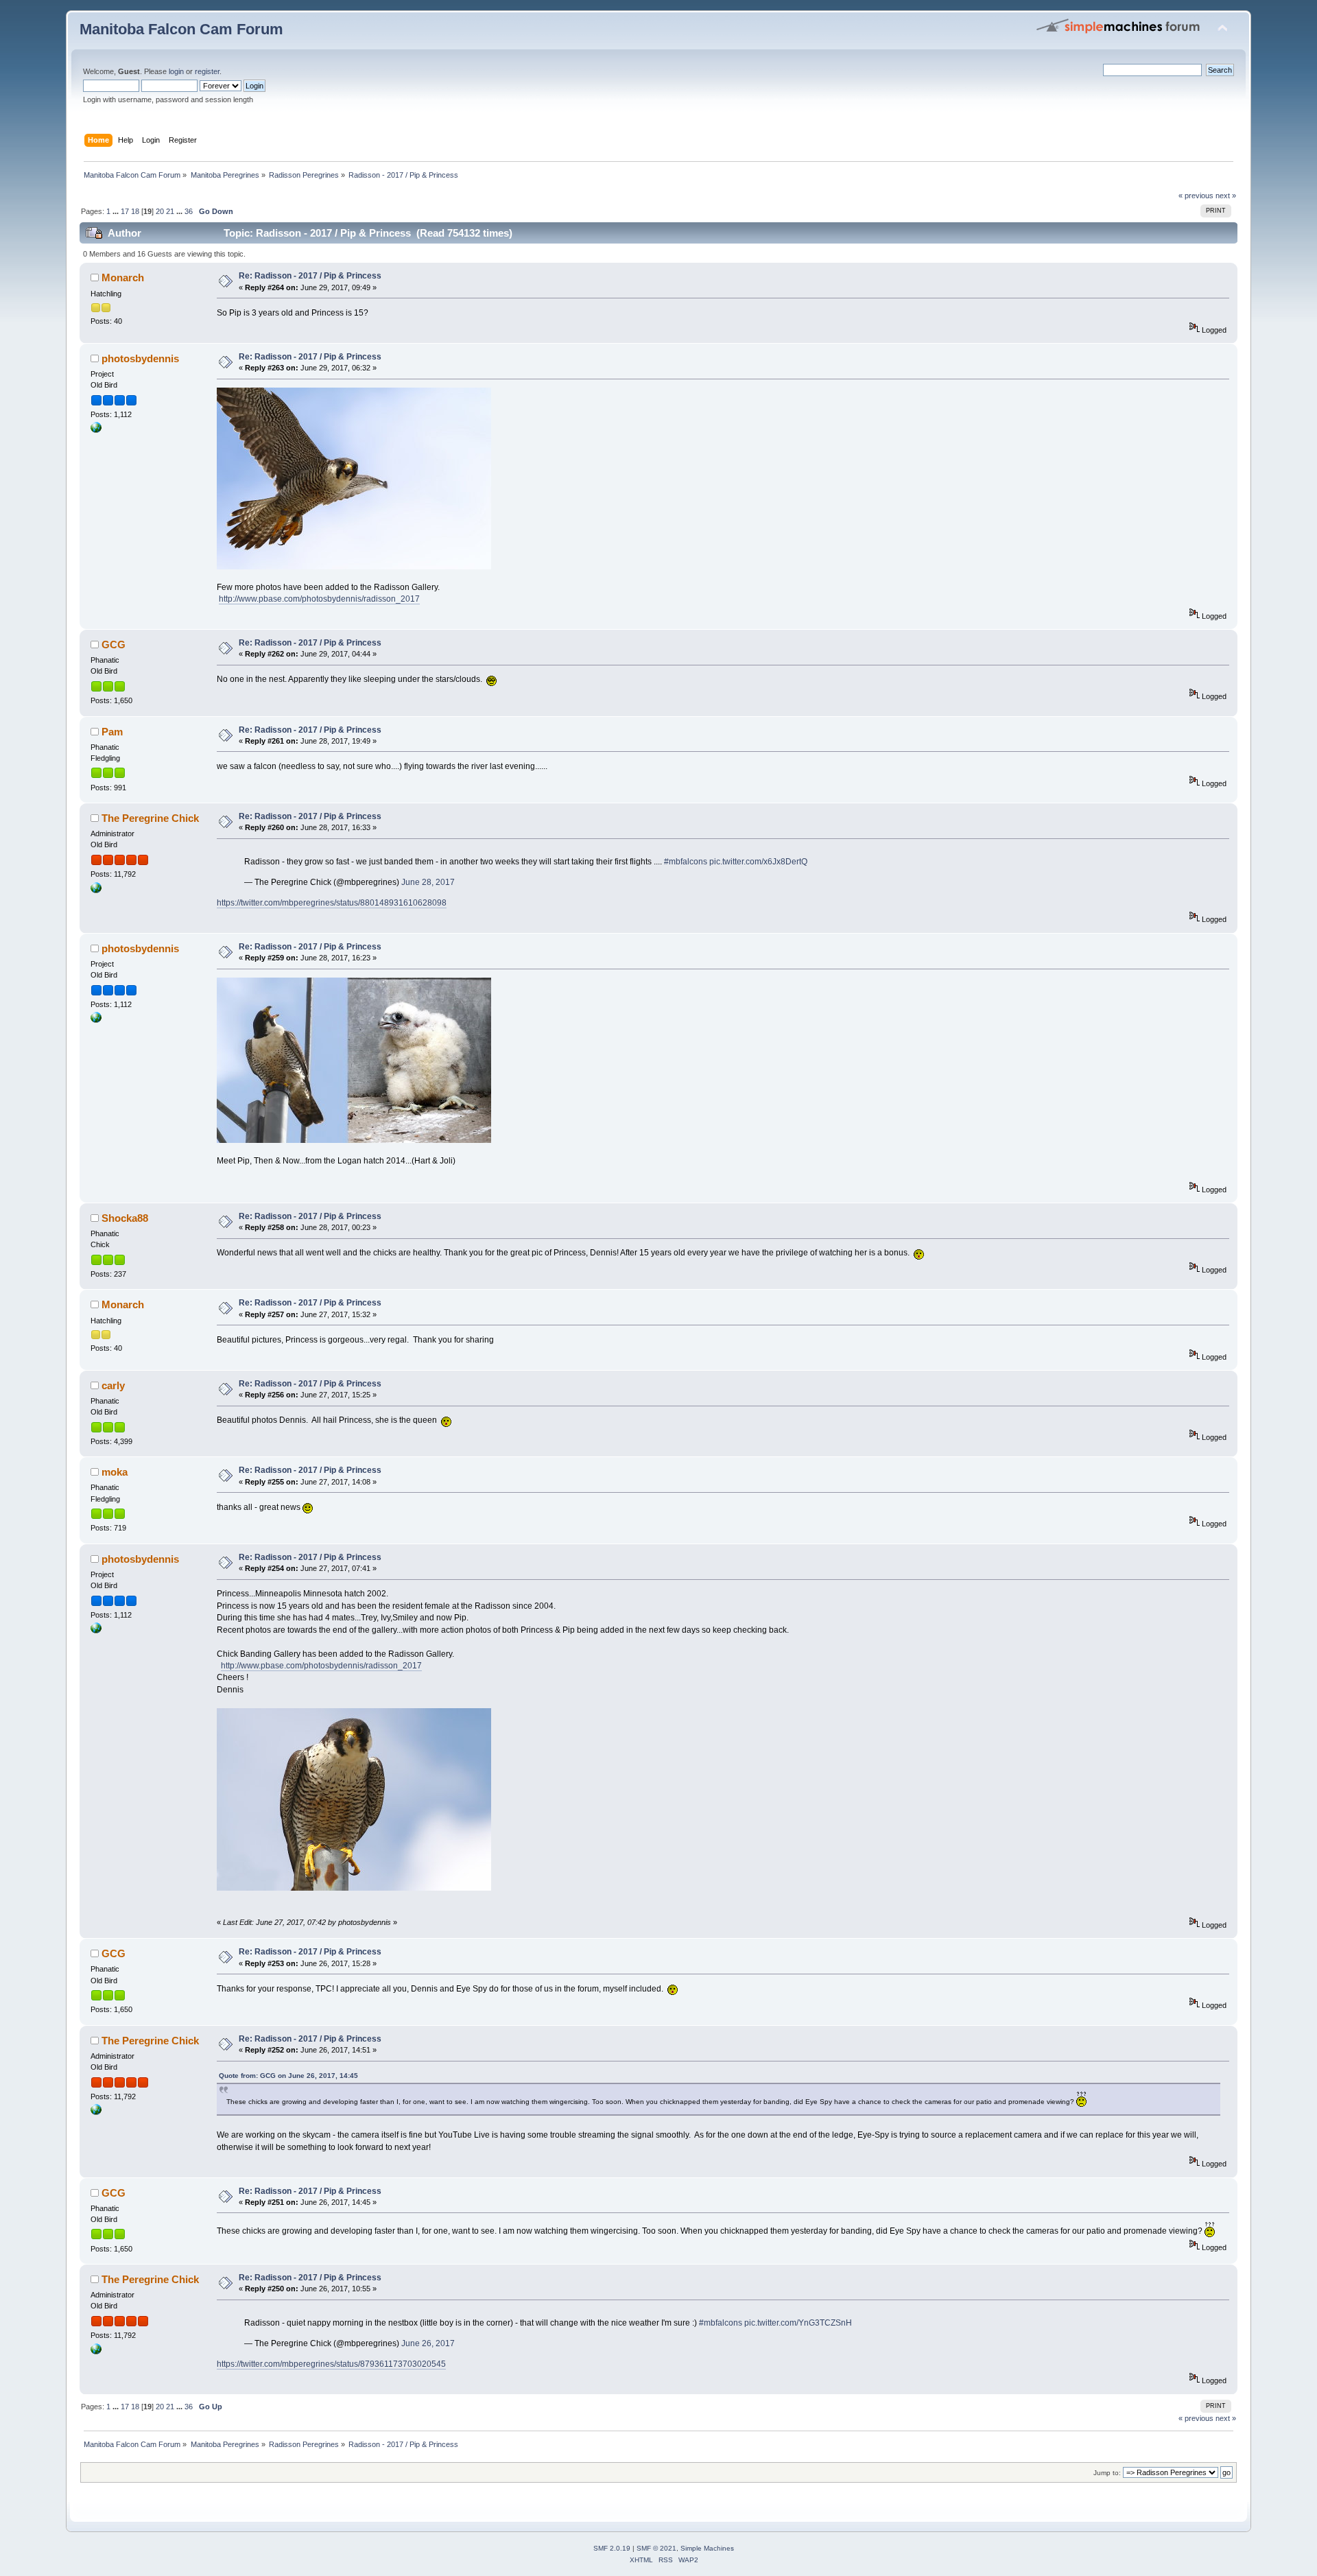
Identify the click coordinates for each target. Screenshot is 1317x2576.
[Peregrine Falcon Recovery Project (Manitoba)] (96, 890)
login (176, 71)
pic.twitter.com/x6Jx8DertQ (758, 862)
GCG (114, 645)
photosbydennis (140, 358)
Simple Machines (707, 2548)
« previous (1196, 196)
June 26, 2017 (428, 2343)
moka (115, 1472)
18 (135, 211)
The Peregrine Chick (150, 818)
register (207, 71)
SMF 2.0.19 (612, 2548)
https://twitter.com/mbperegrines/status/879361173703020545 (331, 2364)
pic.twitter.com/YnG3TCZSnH (798, 2323)
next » (1226, 196)
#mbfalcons (686, 862)
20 (160, 211)
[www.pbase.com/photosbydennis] (96, 430)
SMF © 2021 (656, 2548)
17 (125, 211)
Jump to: (1107, 2473)
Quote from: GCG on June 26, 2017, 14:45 (288, 2076)
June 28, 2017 (428, 882)
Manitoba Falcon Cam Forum (181, 29)
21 (170, 211)
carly (113, 1385)
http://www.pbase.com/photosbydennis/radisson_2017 (319, 599)
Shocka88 (125, 1218)
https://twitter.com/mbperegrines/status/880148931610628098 (332, 903)
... (117, 211)
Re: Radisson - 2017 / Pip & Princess (310, 276)
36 (189, 211)
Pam (112, 732)
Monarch (123, 277)
